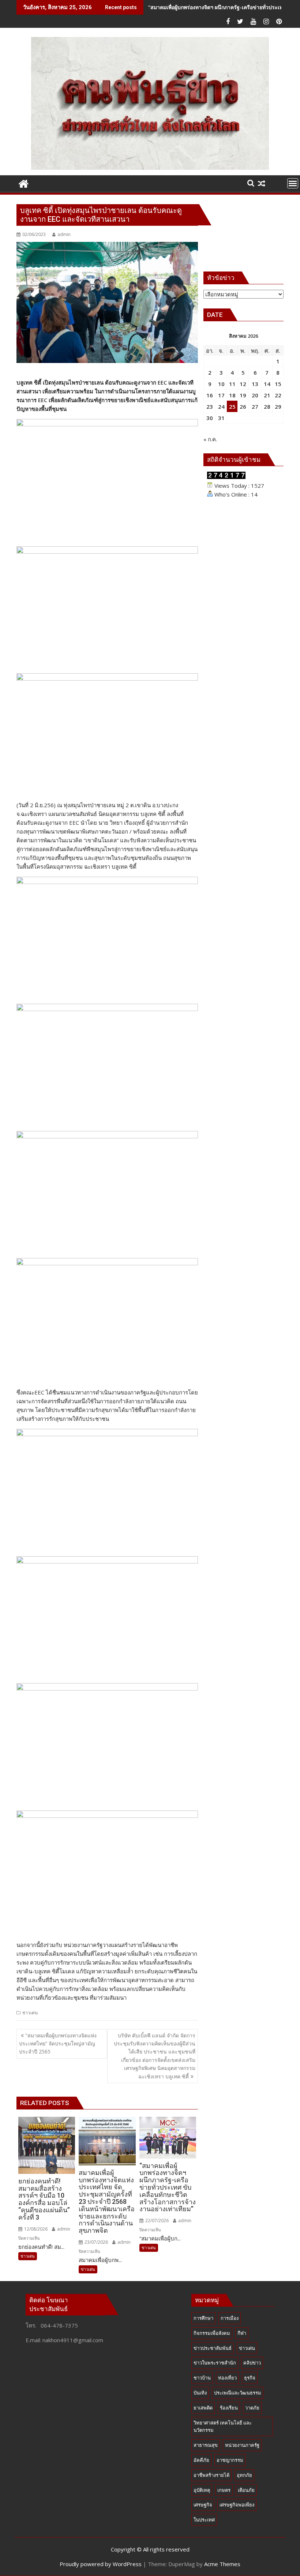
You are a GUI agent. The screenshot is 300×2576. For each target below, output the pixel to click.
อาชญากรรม (230, 2460)
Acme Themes (222, 2564)
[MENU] (293, 183)
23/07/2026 (96, 2242)
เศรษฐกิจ (203, 2505)
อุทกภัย (244, 2475)
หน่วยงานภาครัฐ (242, 2445)
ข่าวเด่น (30, 2013)
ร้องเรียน (229, 2408)
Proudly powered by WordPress (101, 2564)
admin (64, 234)
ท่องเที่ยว (227, 2378)
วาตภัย (252, 2408)
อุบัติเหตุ (202, 2490)
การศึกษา (203, 2318)
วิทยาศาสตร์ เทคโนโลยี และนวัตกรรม (223, 2427)
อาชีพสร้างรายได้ (211, 2475)
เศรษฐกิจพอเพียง (237, 2505)
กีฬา (242, 2333)
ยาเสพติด (203, 2408)
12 (243, 384)
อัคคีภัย (201, 2460)
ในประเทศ (204, 2520)
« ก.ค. (210, 439)
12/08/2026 (35, 2229)
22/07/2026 (156, 2221)
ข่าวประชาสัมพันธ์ (213, 2348)
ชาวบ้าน (202, 2378)
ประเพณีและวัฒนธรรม (238, 2393)
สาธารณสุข (206, 2445)
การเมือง (230, 2318)
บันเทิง (200, 2393)
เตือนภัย (246, 2490)
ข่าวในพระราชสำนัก (215, 2363)
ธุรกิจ (250, 2378)
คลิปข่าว (252, 2363)
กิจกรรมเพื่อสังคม (212, 2333)
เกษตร (224, 2490)
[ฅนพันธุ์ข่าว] (24, 183)
